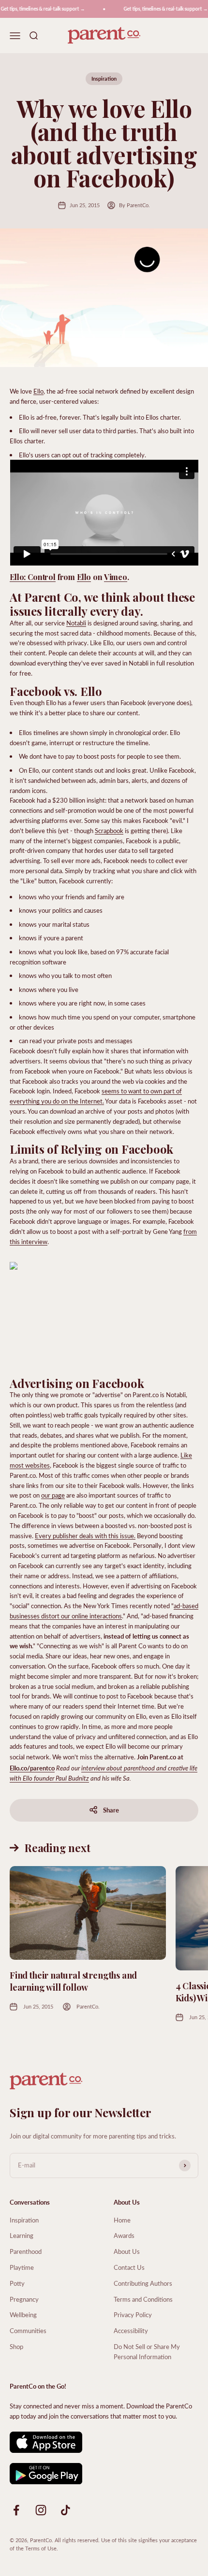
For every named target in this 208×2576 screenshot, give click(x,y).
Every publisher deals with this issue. (85, 1536)
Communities (28, 2330)
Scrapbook (109, 830)
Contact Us (129, 2267)
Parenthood (26, 2251)
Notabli (76, 623)
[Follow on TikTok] (66, 2510)
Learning (22, 2235)
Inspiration (104, 78)
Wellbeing (23, 2314)
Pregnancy (24, 2299)
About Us (127, 2251)
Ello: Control (33, 577)
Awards (124, 2235)
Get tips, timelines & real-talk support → (160, 9)
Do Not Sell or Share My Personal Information (147, 2351)
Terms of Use (41, 2548)
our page (53, 1495)
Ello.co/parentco (32, 1768)
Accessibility (131, 2330)
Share (111, 1810)
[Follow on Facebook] (16, 2510)
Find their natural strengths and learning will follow (73, 1981)
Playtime (22, 2267)
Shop (16, 2346)
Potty (17, 2283)
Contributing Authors (143, 2283)
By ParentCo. (134, 205)
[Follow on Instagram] (41, 2510)
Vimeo (116, 577)
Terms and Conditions (143, 2299)
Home (122, 2220)
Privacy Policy (133, 2314)
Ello (38, 391)
